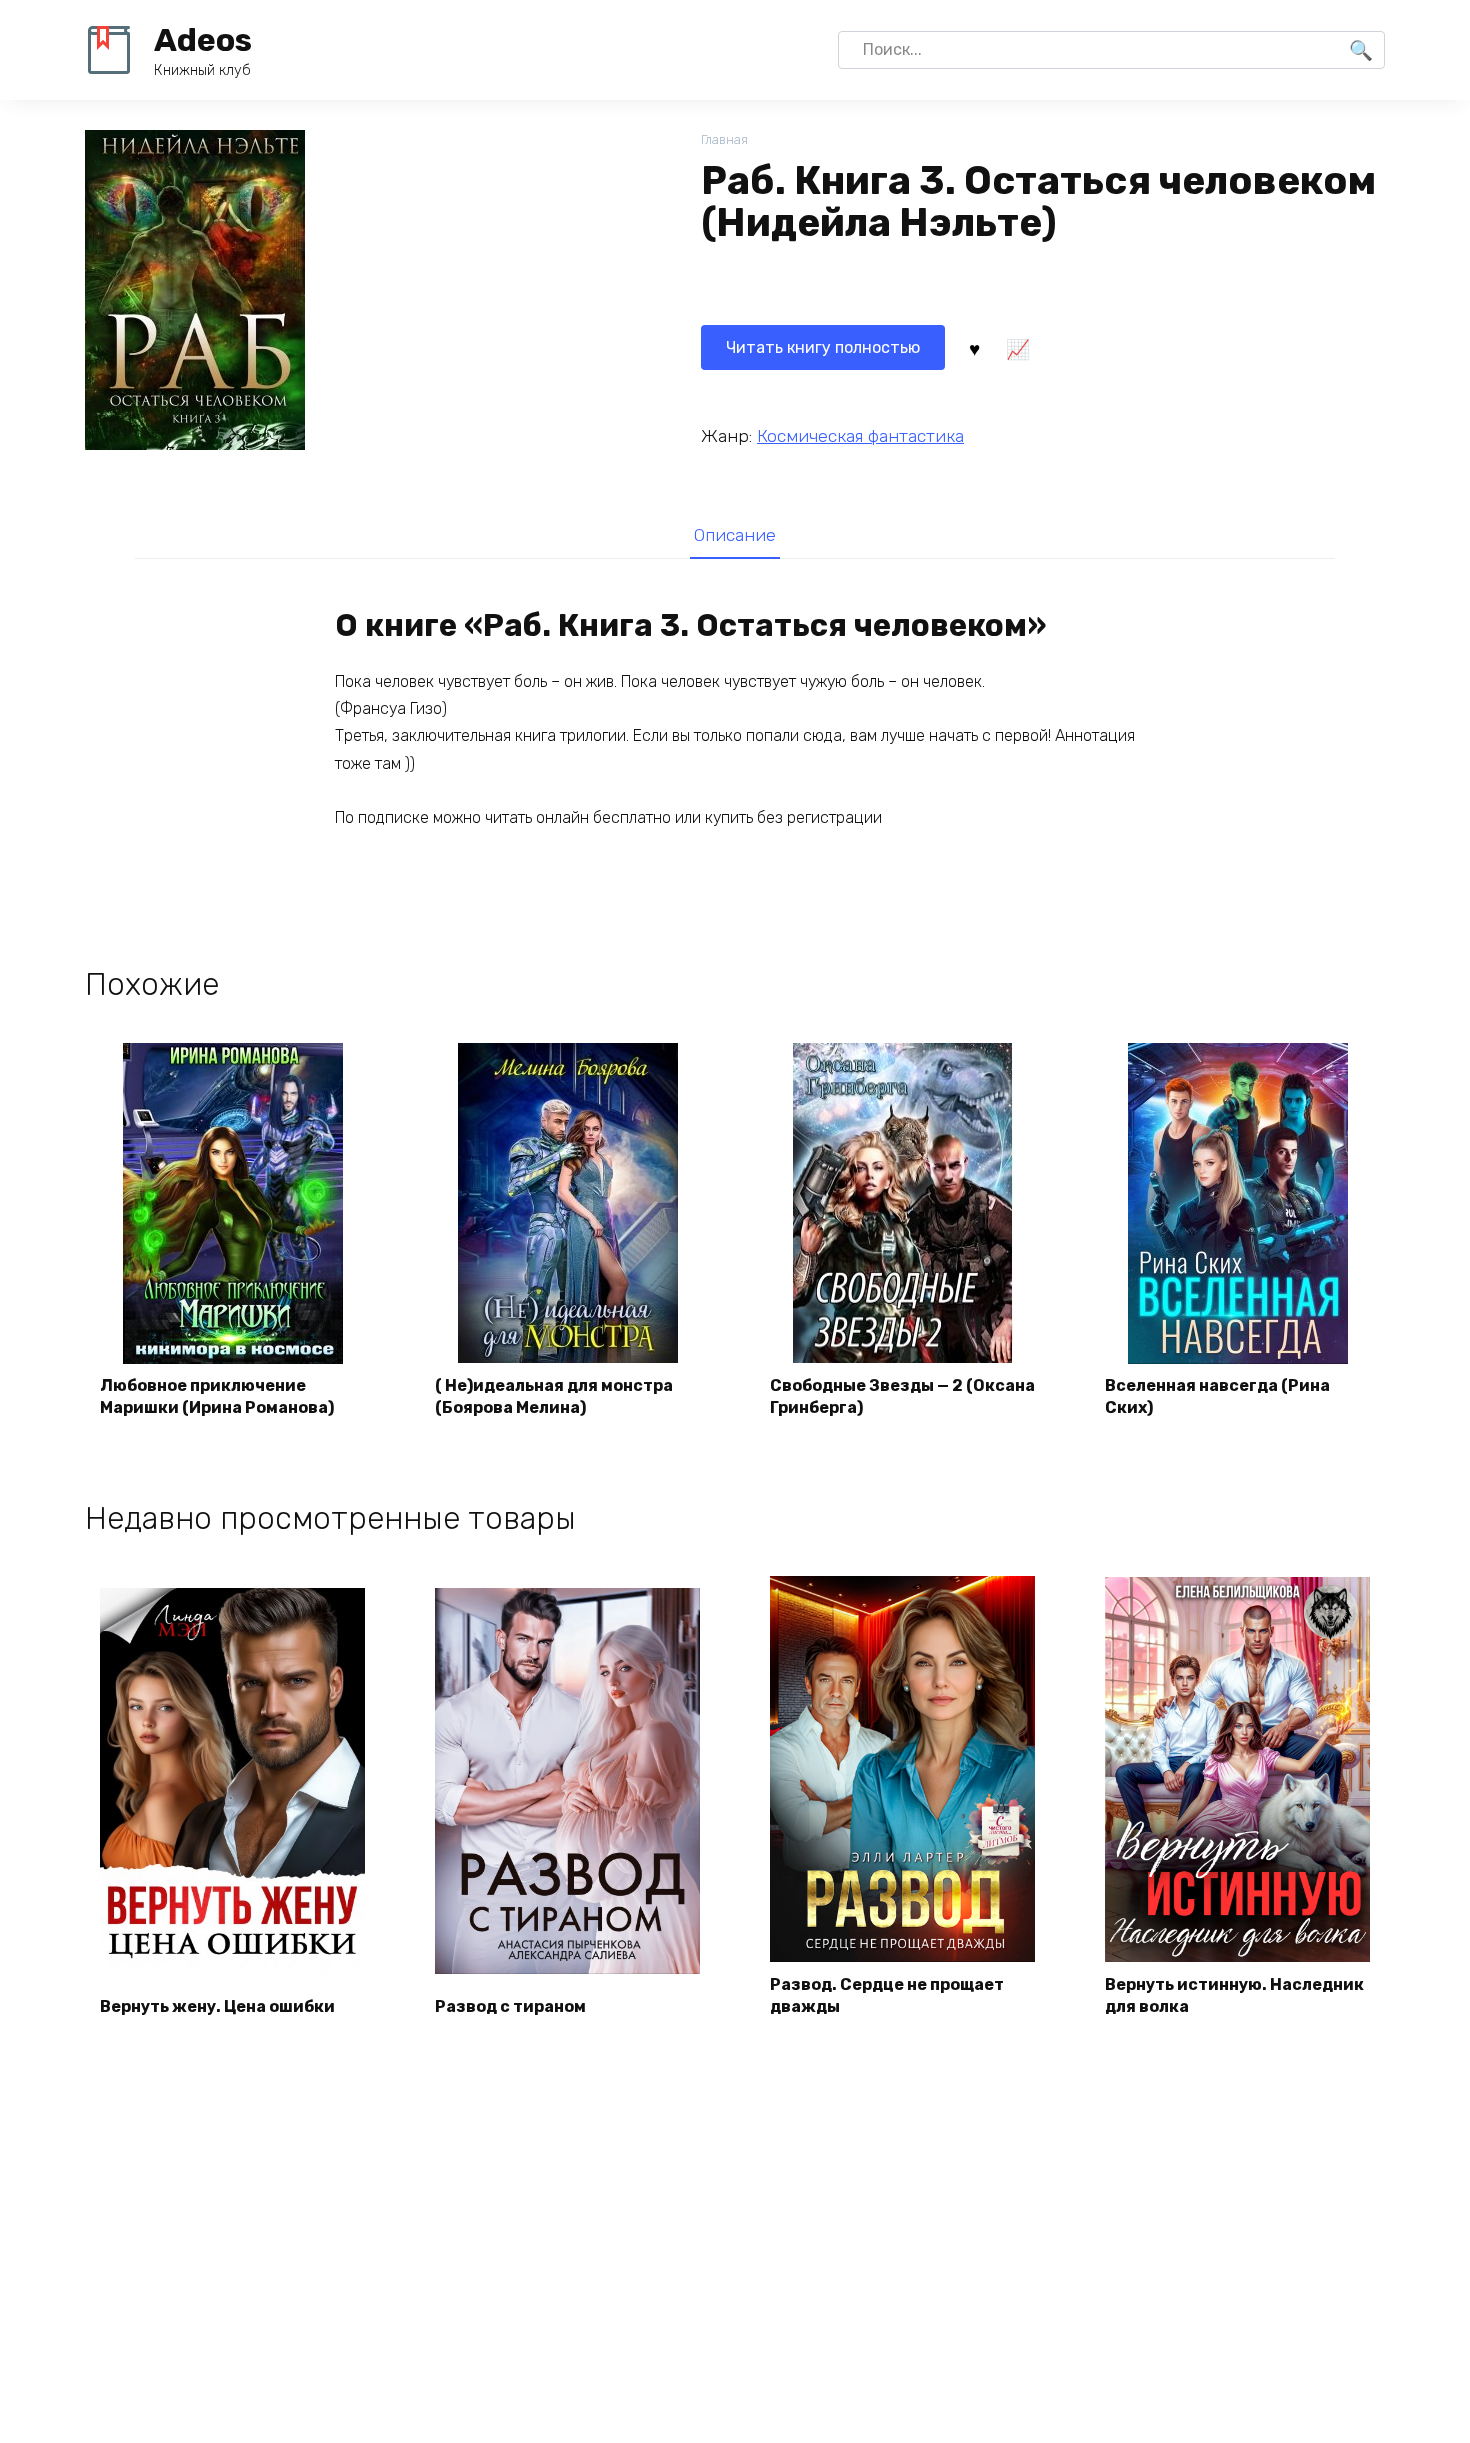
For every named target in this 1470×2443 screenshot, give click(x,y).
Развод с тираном (510, 2006)
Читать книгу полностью (823, 347)
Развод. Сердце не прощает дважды (887, 1995)
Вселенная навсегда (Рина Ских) (1217, 1396)
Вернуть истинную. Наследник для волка (1234, 1995)
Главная (724, 139)
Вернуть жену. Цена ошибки (217, 2006)
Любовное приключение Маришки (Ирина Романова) (217, 1396)
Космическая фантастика (860, 436)
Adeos (203, 40)
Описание (735, 535)
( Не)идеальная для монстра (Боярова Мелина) (554, 1396)
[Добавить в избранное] (974, 348)
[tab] (734, 534)
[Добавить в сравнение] (1017, 348)
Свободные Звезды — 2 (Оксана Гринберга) (902, 1396)
